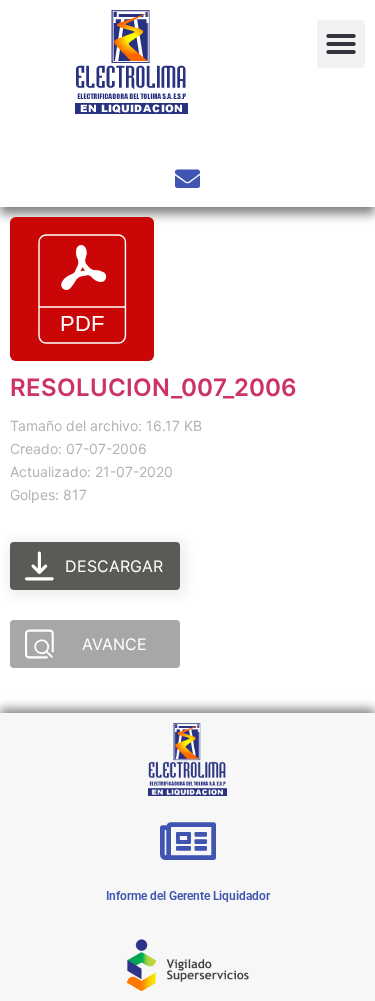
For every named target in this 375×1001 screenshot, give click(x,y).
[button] (341, 44)
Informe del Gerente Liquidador (188, 896)
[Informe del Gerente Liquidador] (188, 841)
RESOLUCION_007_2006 (153, 387)
